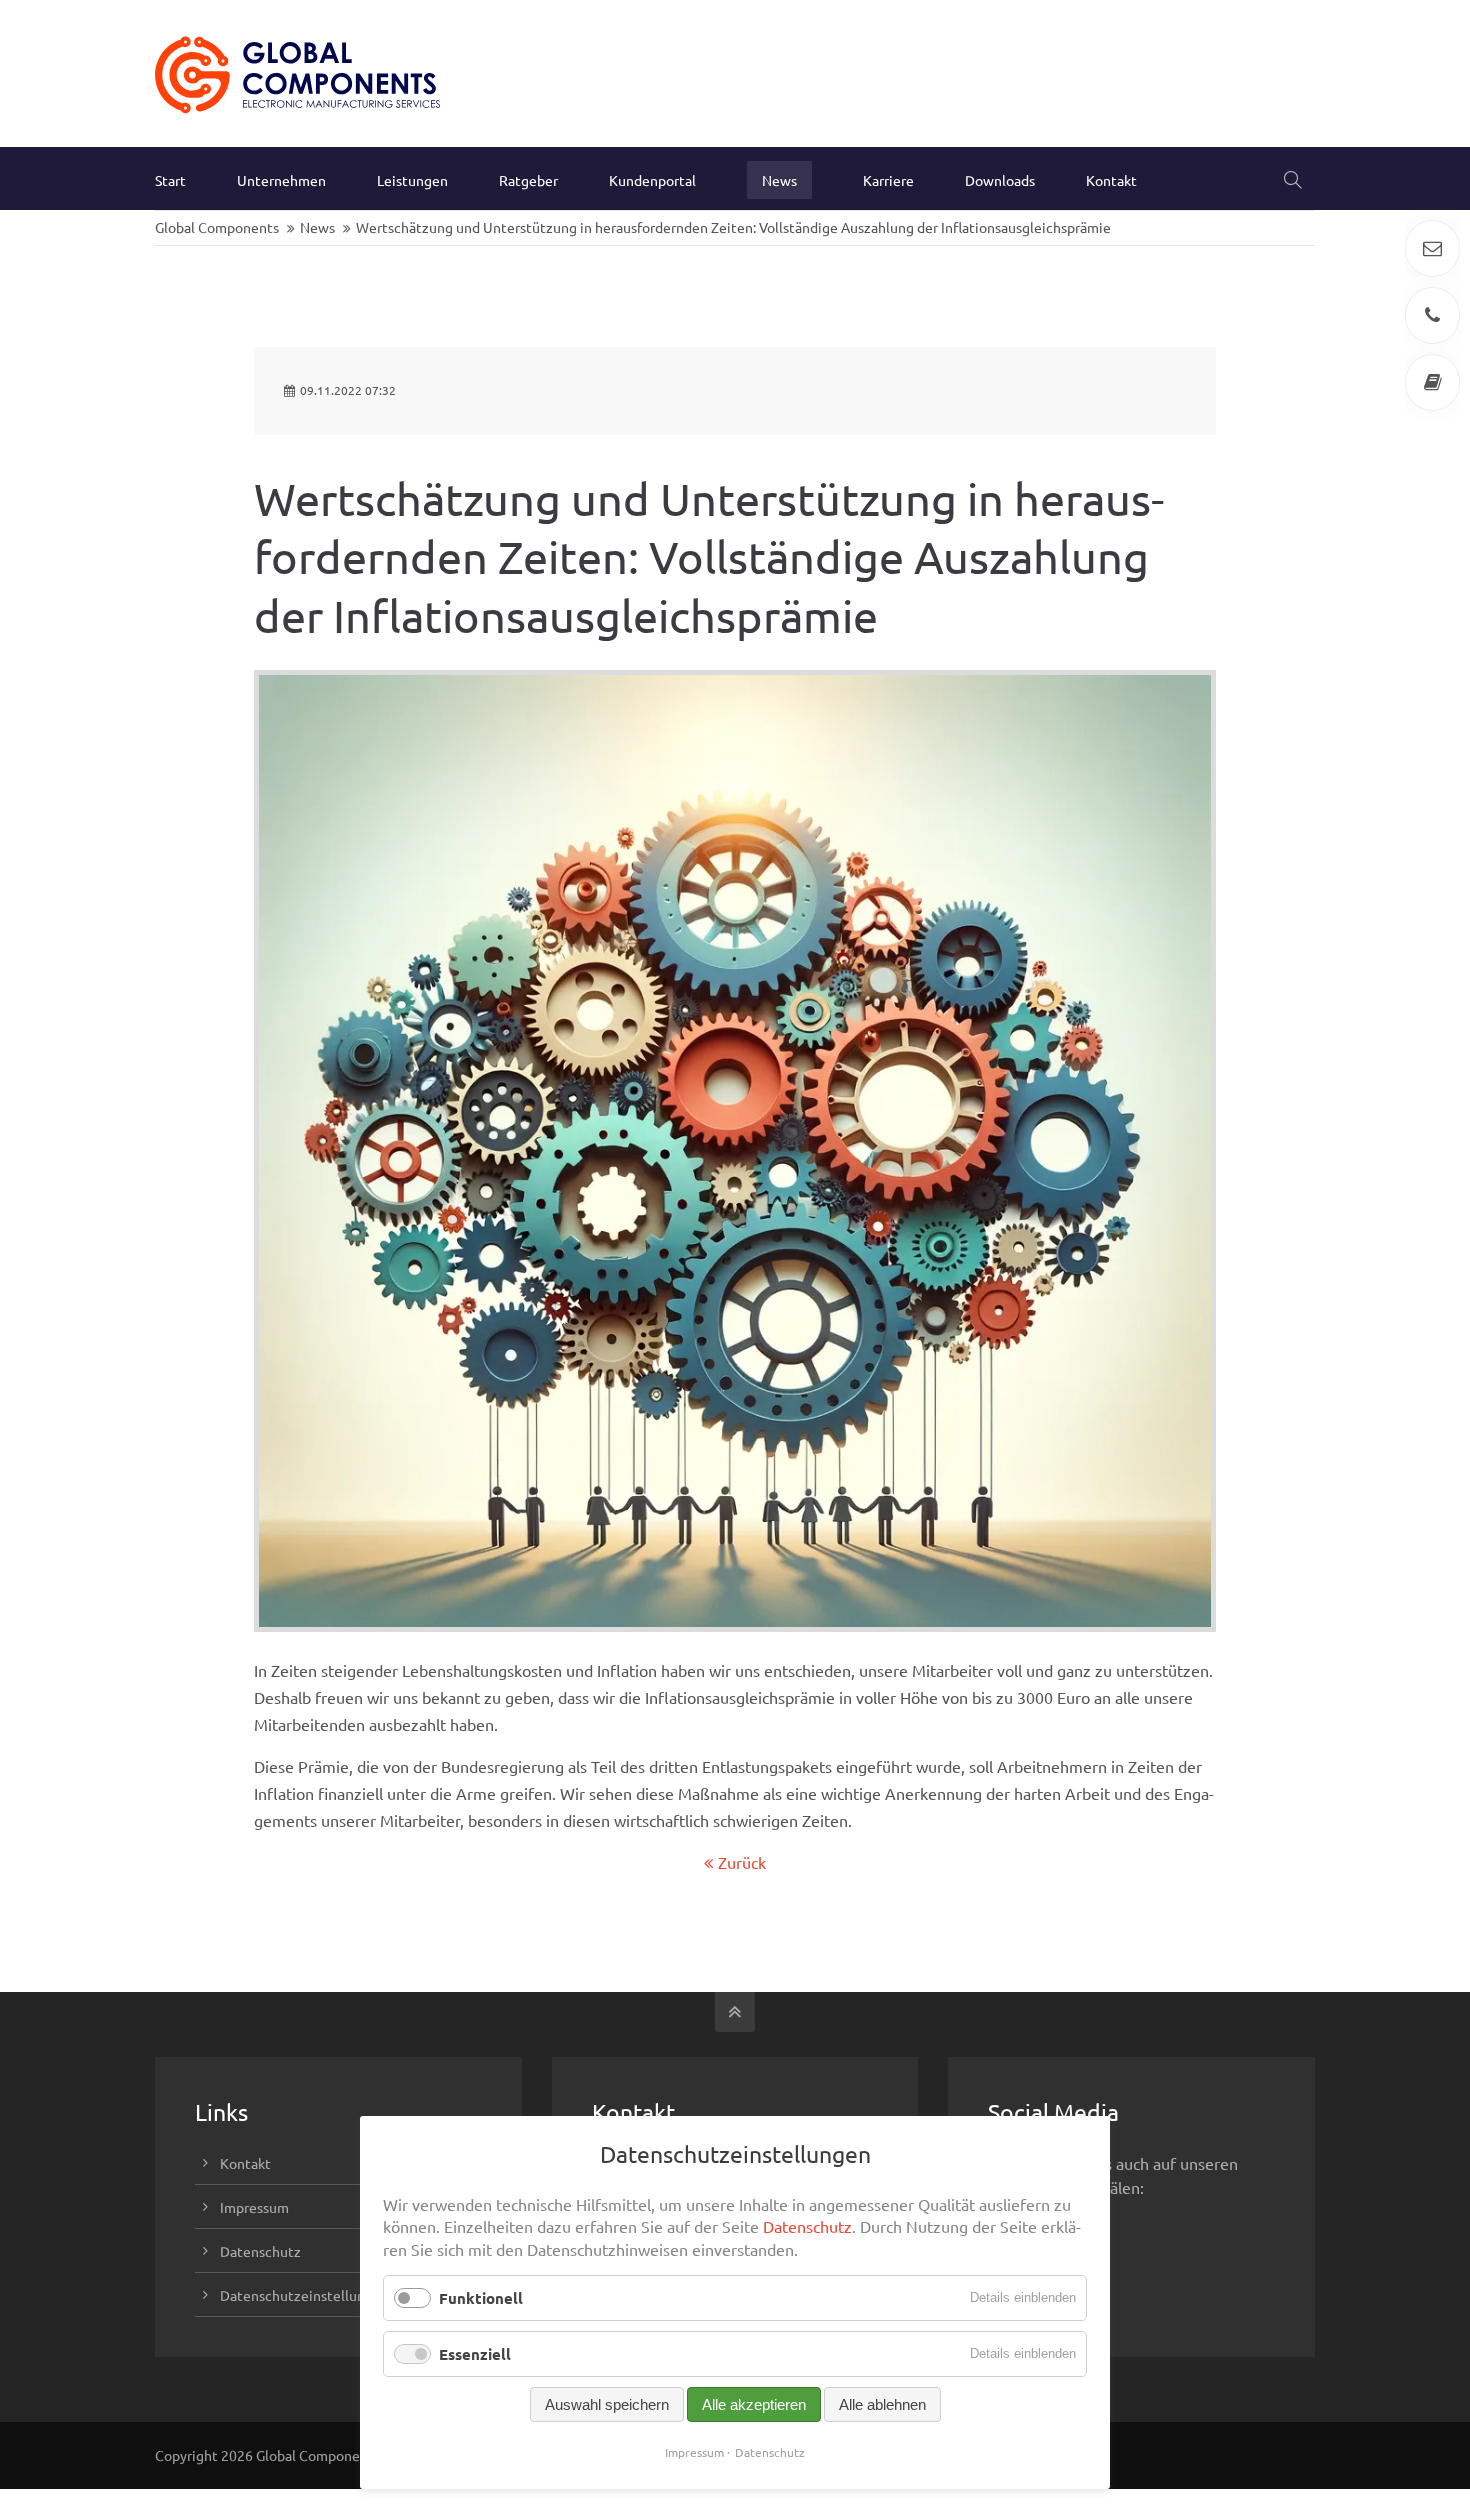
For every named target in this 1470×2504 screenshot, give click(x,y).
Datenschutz (260, 2251)
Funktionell (481, 2298)
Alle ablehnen (882, 2404)
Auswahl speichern (607, 2404)
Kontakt (245, 2163)
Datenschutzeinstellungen (304, 2295)
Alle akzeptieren (754, 2404)
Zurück (742, 1862)
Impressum (254, 2207)
